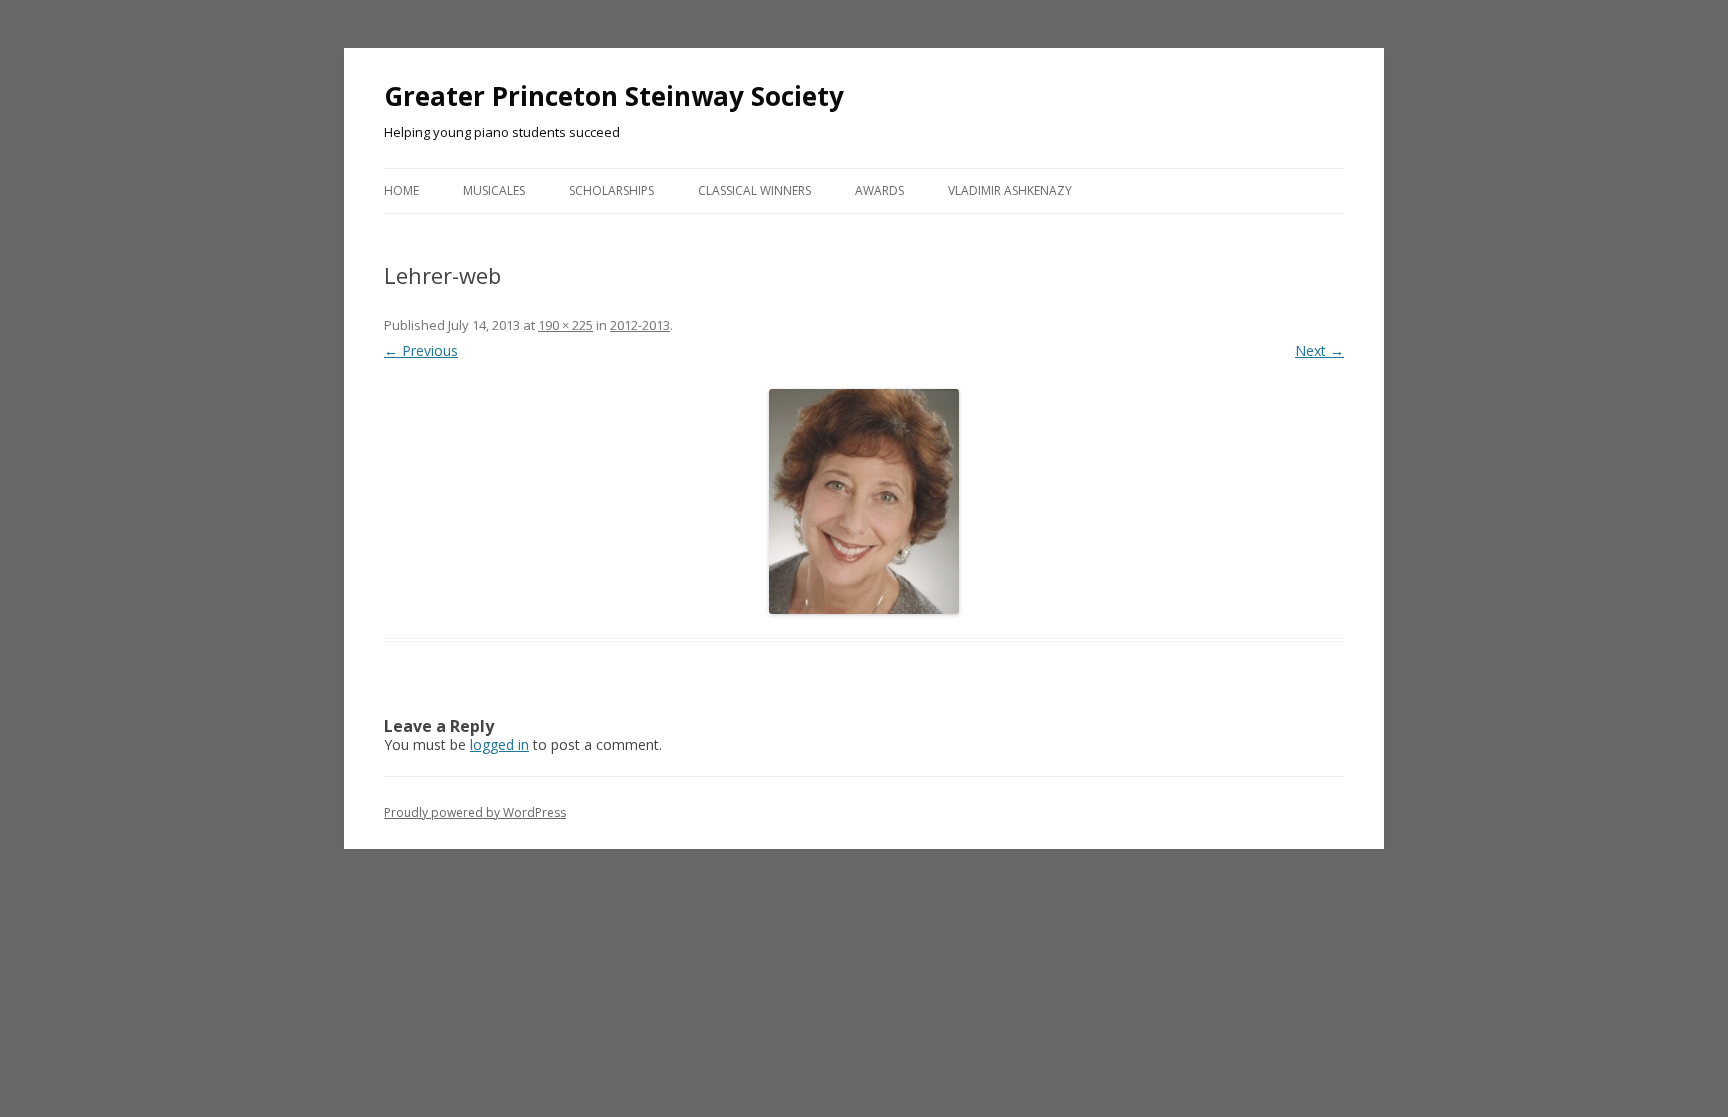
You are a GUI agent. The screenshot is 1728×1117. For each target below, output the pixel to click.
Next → (1319, 350)
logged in (499, 744)
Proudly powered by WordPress (475, 812)
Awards (879, 190)
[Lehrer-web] (864, 501)
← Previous (421, 350)
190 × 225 (565, 325)
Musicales (494, 190)
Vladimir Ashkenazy (1010, 190)
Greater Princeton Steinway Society (614, 96)
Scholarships (611, 190)
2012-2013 (640, 325)
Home (401, 190)
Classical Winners (754, 190)
